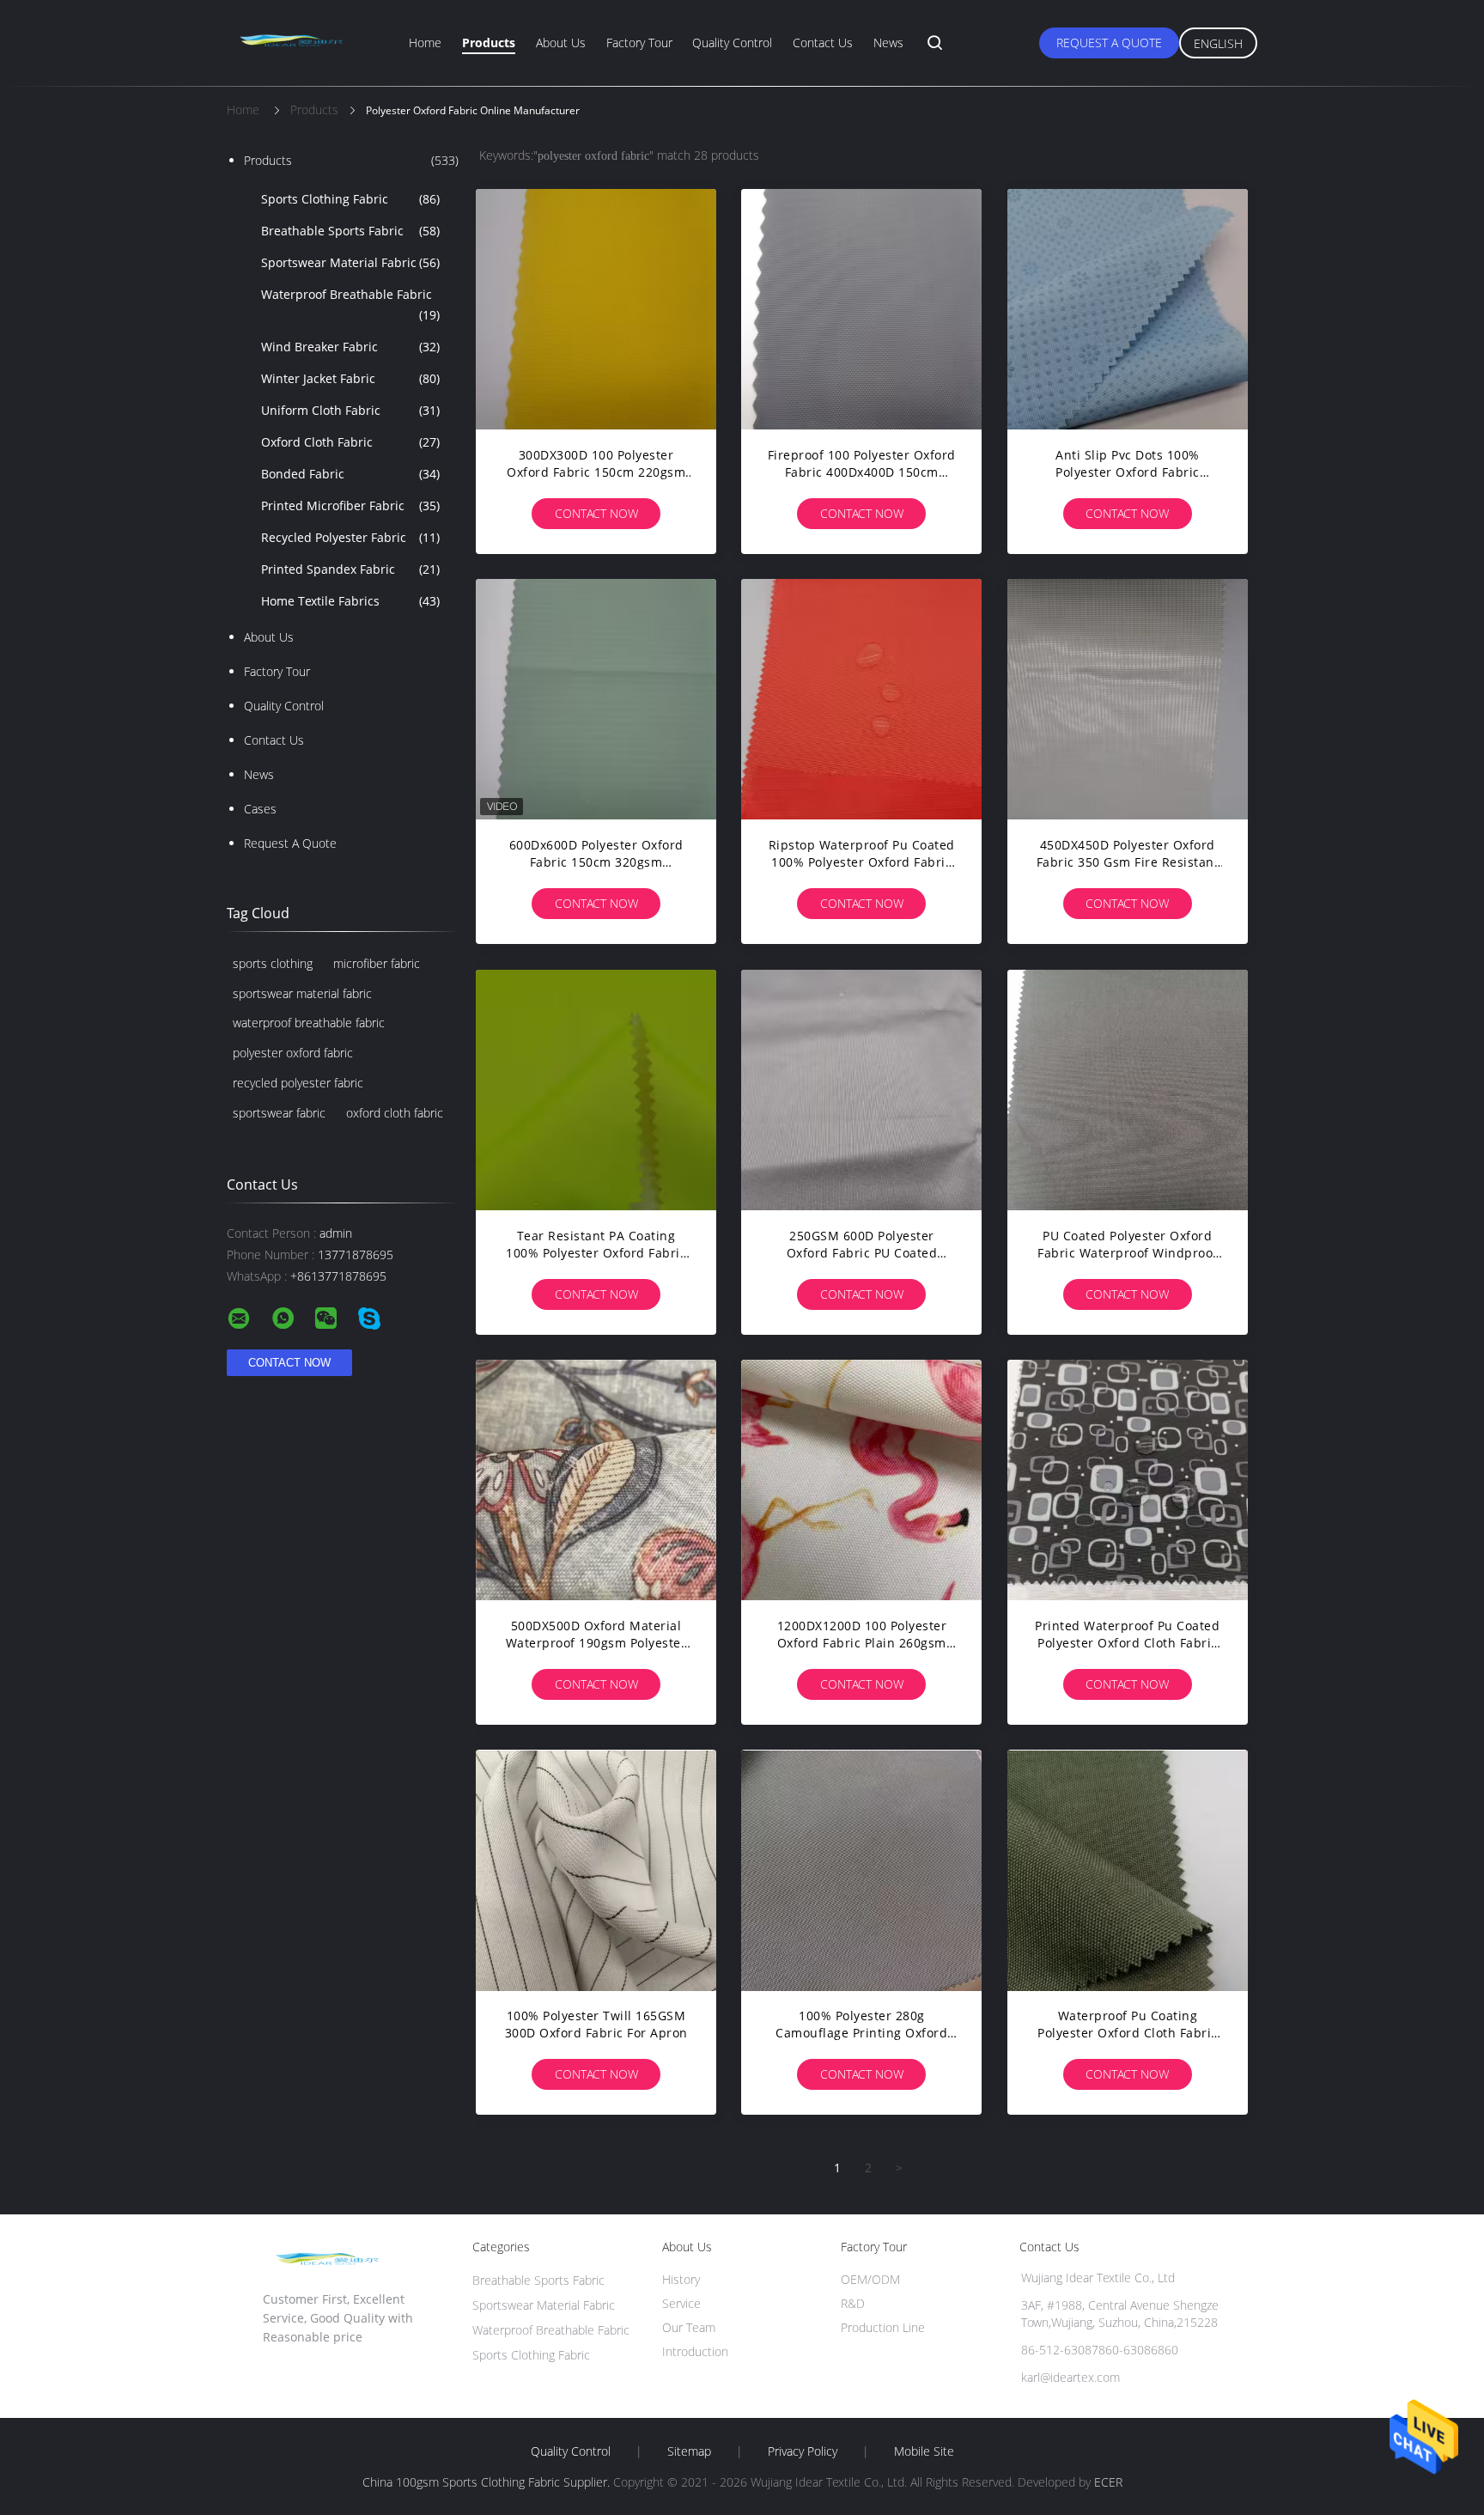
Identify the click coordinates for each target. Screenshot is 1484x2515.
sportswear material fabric (302, 993)
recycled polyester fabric (298, 1083)
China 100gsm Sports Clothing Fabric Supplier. (488, 2482)
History (681, 2279)
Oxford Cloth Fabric (350, 442)
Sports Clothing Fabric (350, 199)
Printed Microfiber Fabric (350, 505)
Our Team (689, 2327)
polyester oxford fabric (293, 1053)
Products (489, 43)
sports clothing (273, 963)
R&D (853, 2303)
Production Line (883, 2327)
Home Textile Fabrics (350, 601)
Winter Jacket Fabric (350, 378)
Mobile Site (924, 2451)
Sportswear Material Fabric (350, 262)
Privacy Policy (803, 2451)
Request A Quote (1109, 43)
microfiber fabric (377, 963)
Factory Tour (639, 43)
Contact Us (823, 43)
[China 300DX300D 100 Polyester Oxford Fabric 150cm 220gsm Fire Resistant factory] (596, 309)
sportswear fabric (279, 1113)
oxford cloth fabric (395, 1113)
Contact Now (596, 513)
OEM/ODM (870, 2279)
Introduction (695, 2351)
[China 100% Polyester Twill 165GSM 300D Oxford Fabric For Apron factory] (596, 1870)
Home (425, 43)
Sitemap (689, 2451)
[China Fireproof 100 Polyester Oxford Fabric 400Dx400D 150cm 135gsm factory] (861, 309)
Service (681, 2303)
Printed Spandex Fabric (350, 569)
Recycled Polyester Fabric (350, 537)
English (1218, 43)
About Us (561, 43)
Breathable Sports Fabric (350, 231)
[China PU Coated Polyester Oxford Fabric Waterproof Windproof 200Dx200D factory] (1128, 1090)
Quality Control (732, 43)
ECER (1108, 2482)
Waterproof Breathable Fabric (350, 304)
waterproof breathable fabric (309, 1023)
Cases (260, 809)
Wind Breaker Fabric (350, 347)
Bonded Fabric (350, 474)
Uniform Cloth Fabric (350, 410)
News (888, 43)
